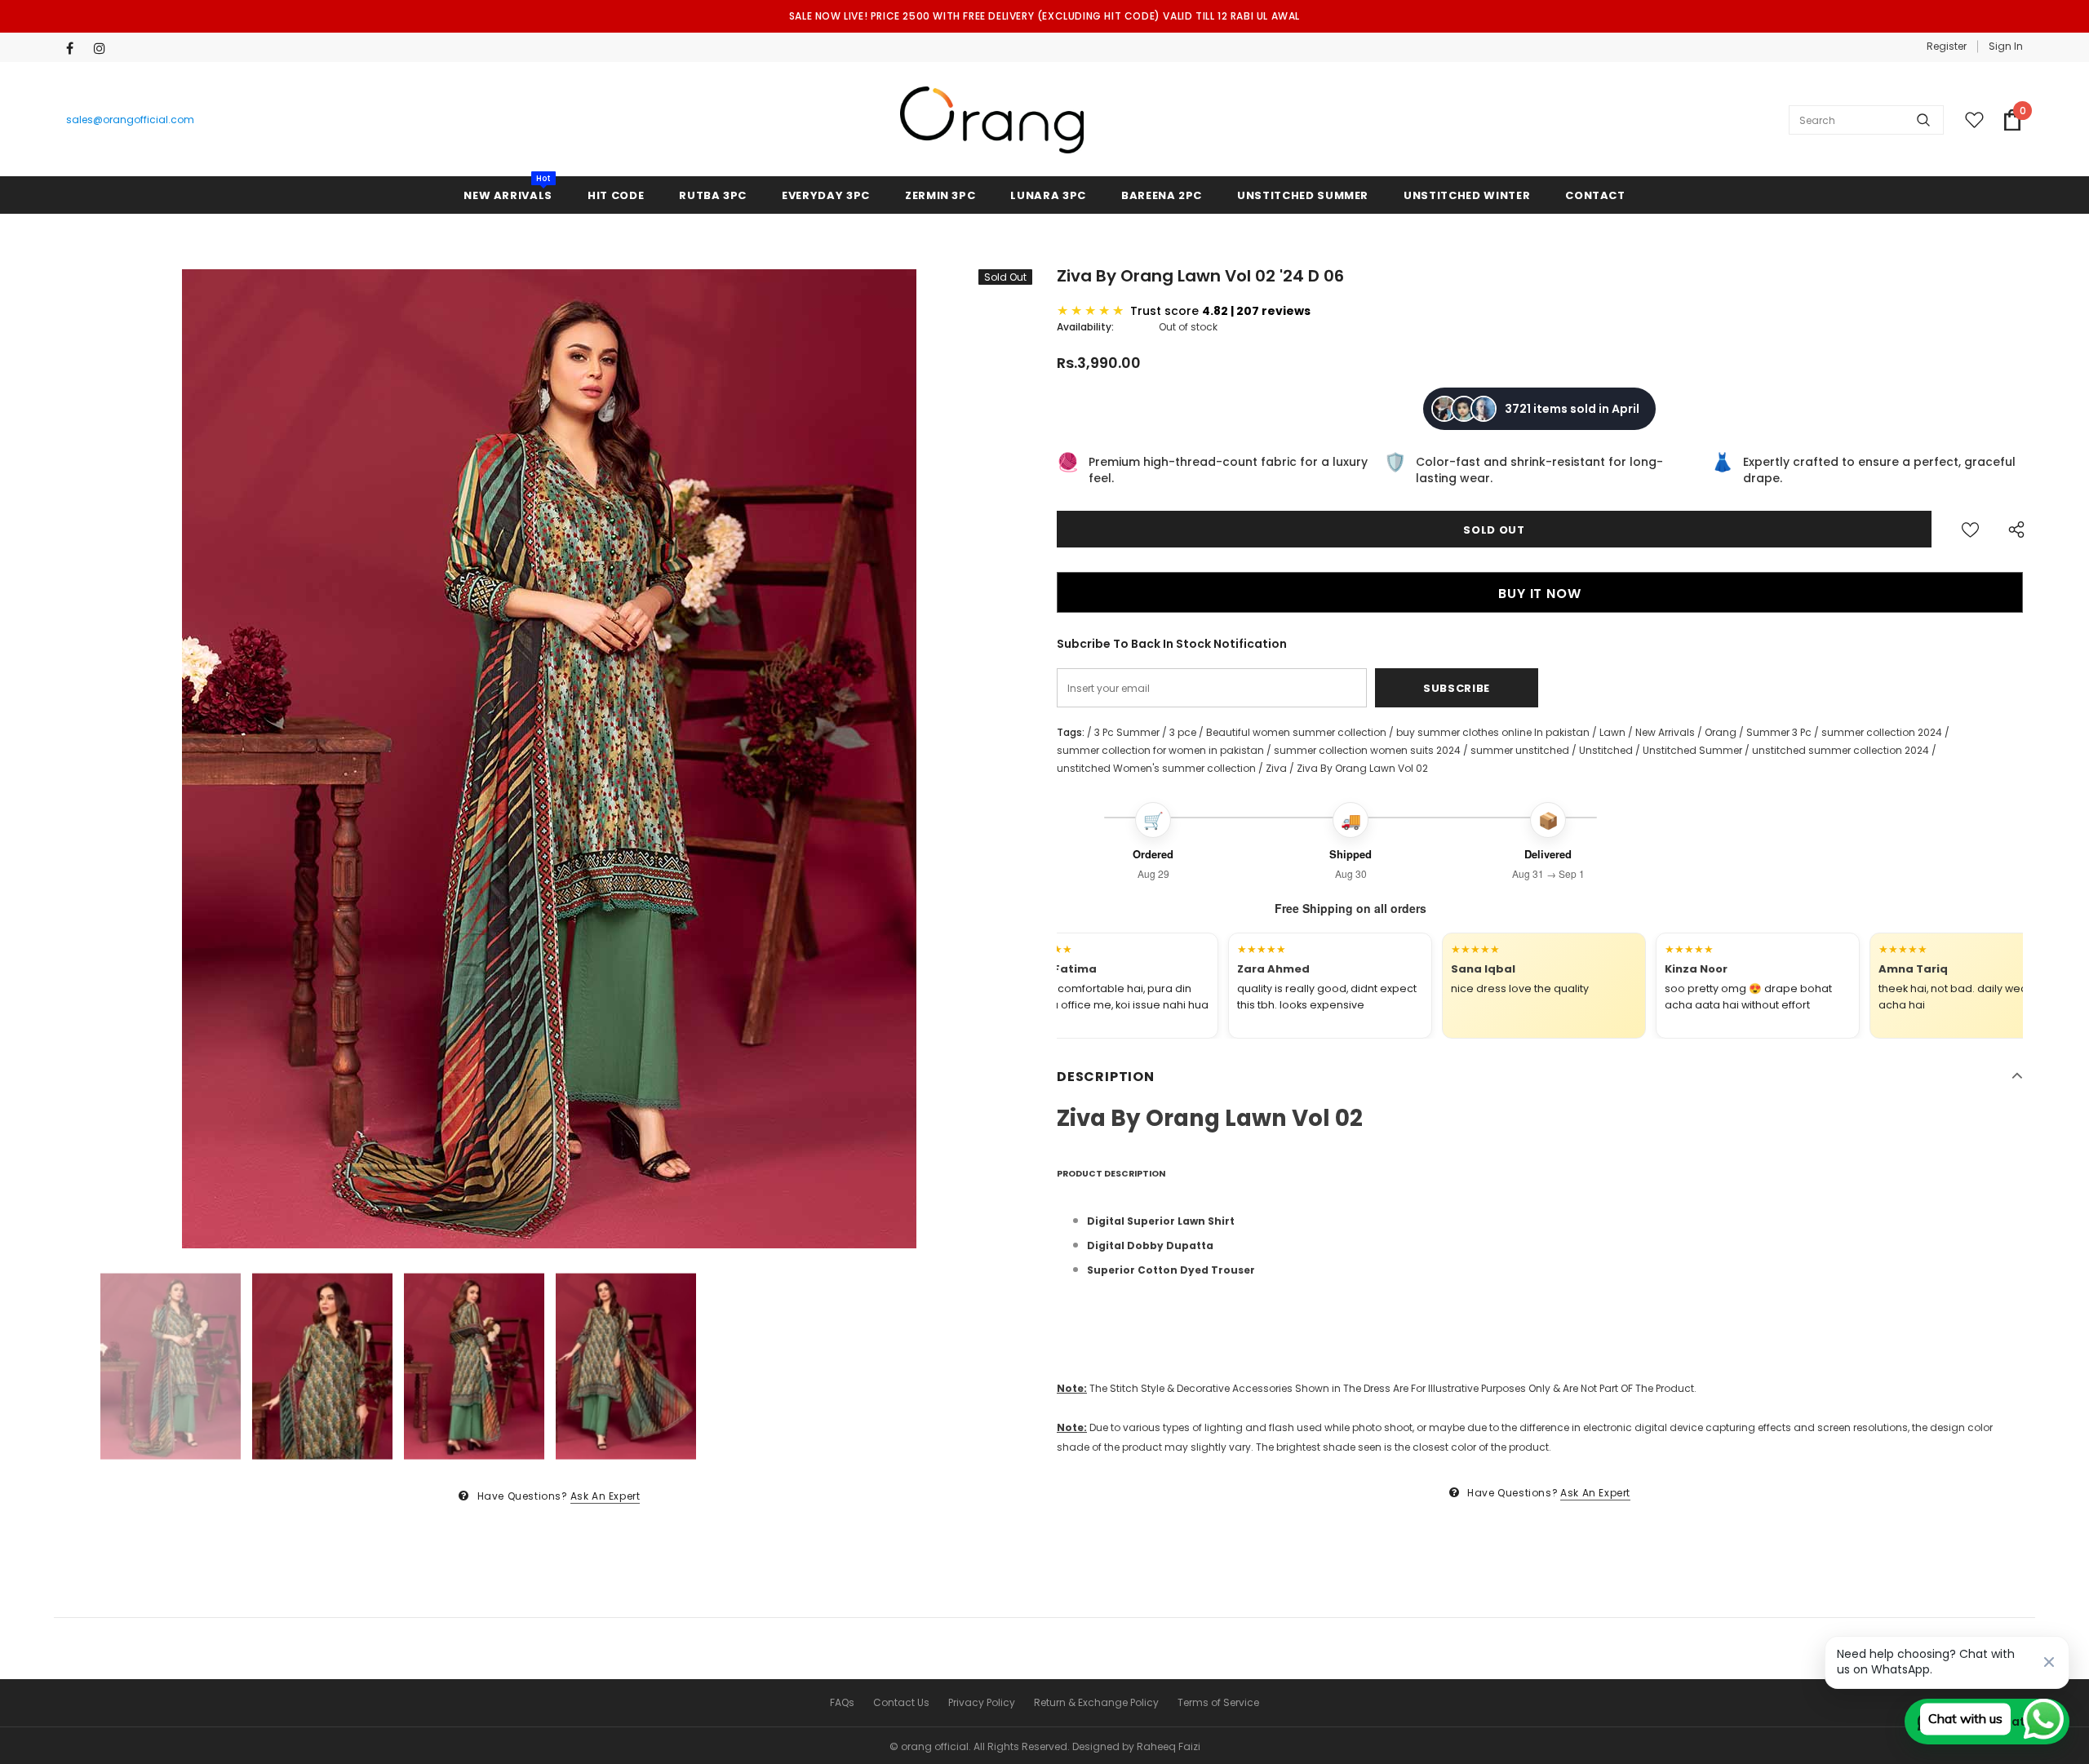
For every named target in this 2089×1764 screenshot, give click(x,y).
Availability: (1085, 327)
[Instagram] (104, 49)
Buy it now (1539, 594)
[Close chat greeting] (2049, 1662)
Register (1947, 46)
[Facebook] (76, 49)
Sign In (2006, 46)
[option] (549, 759)
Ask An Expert (605, 1496)
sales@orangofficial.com (130, 120)
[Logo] (992, 120)
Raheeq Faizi (1169, 1746)
